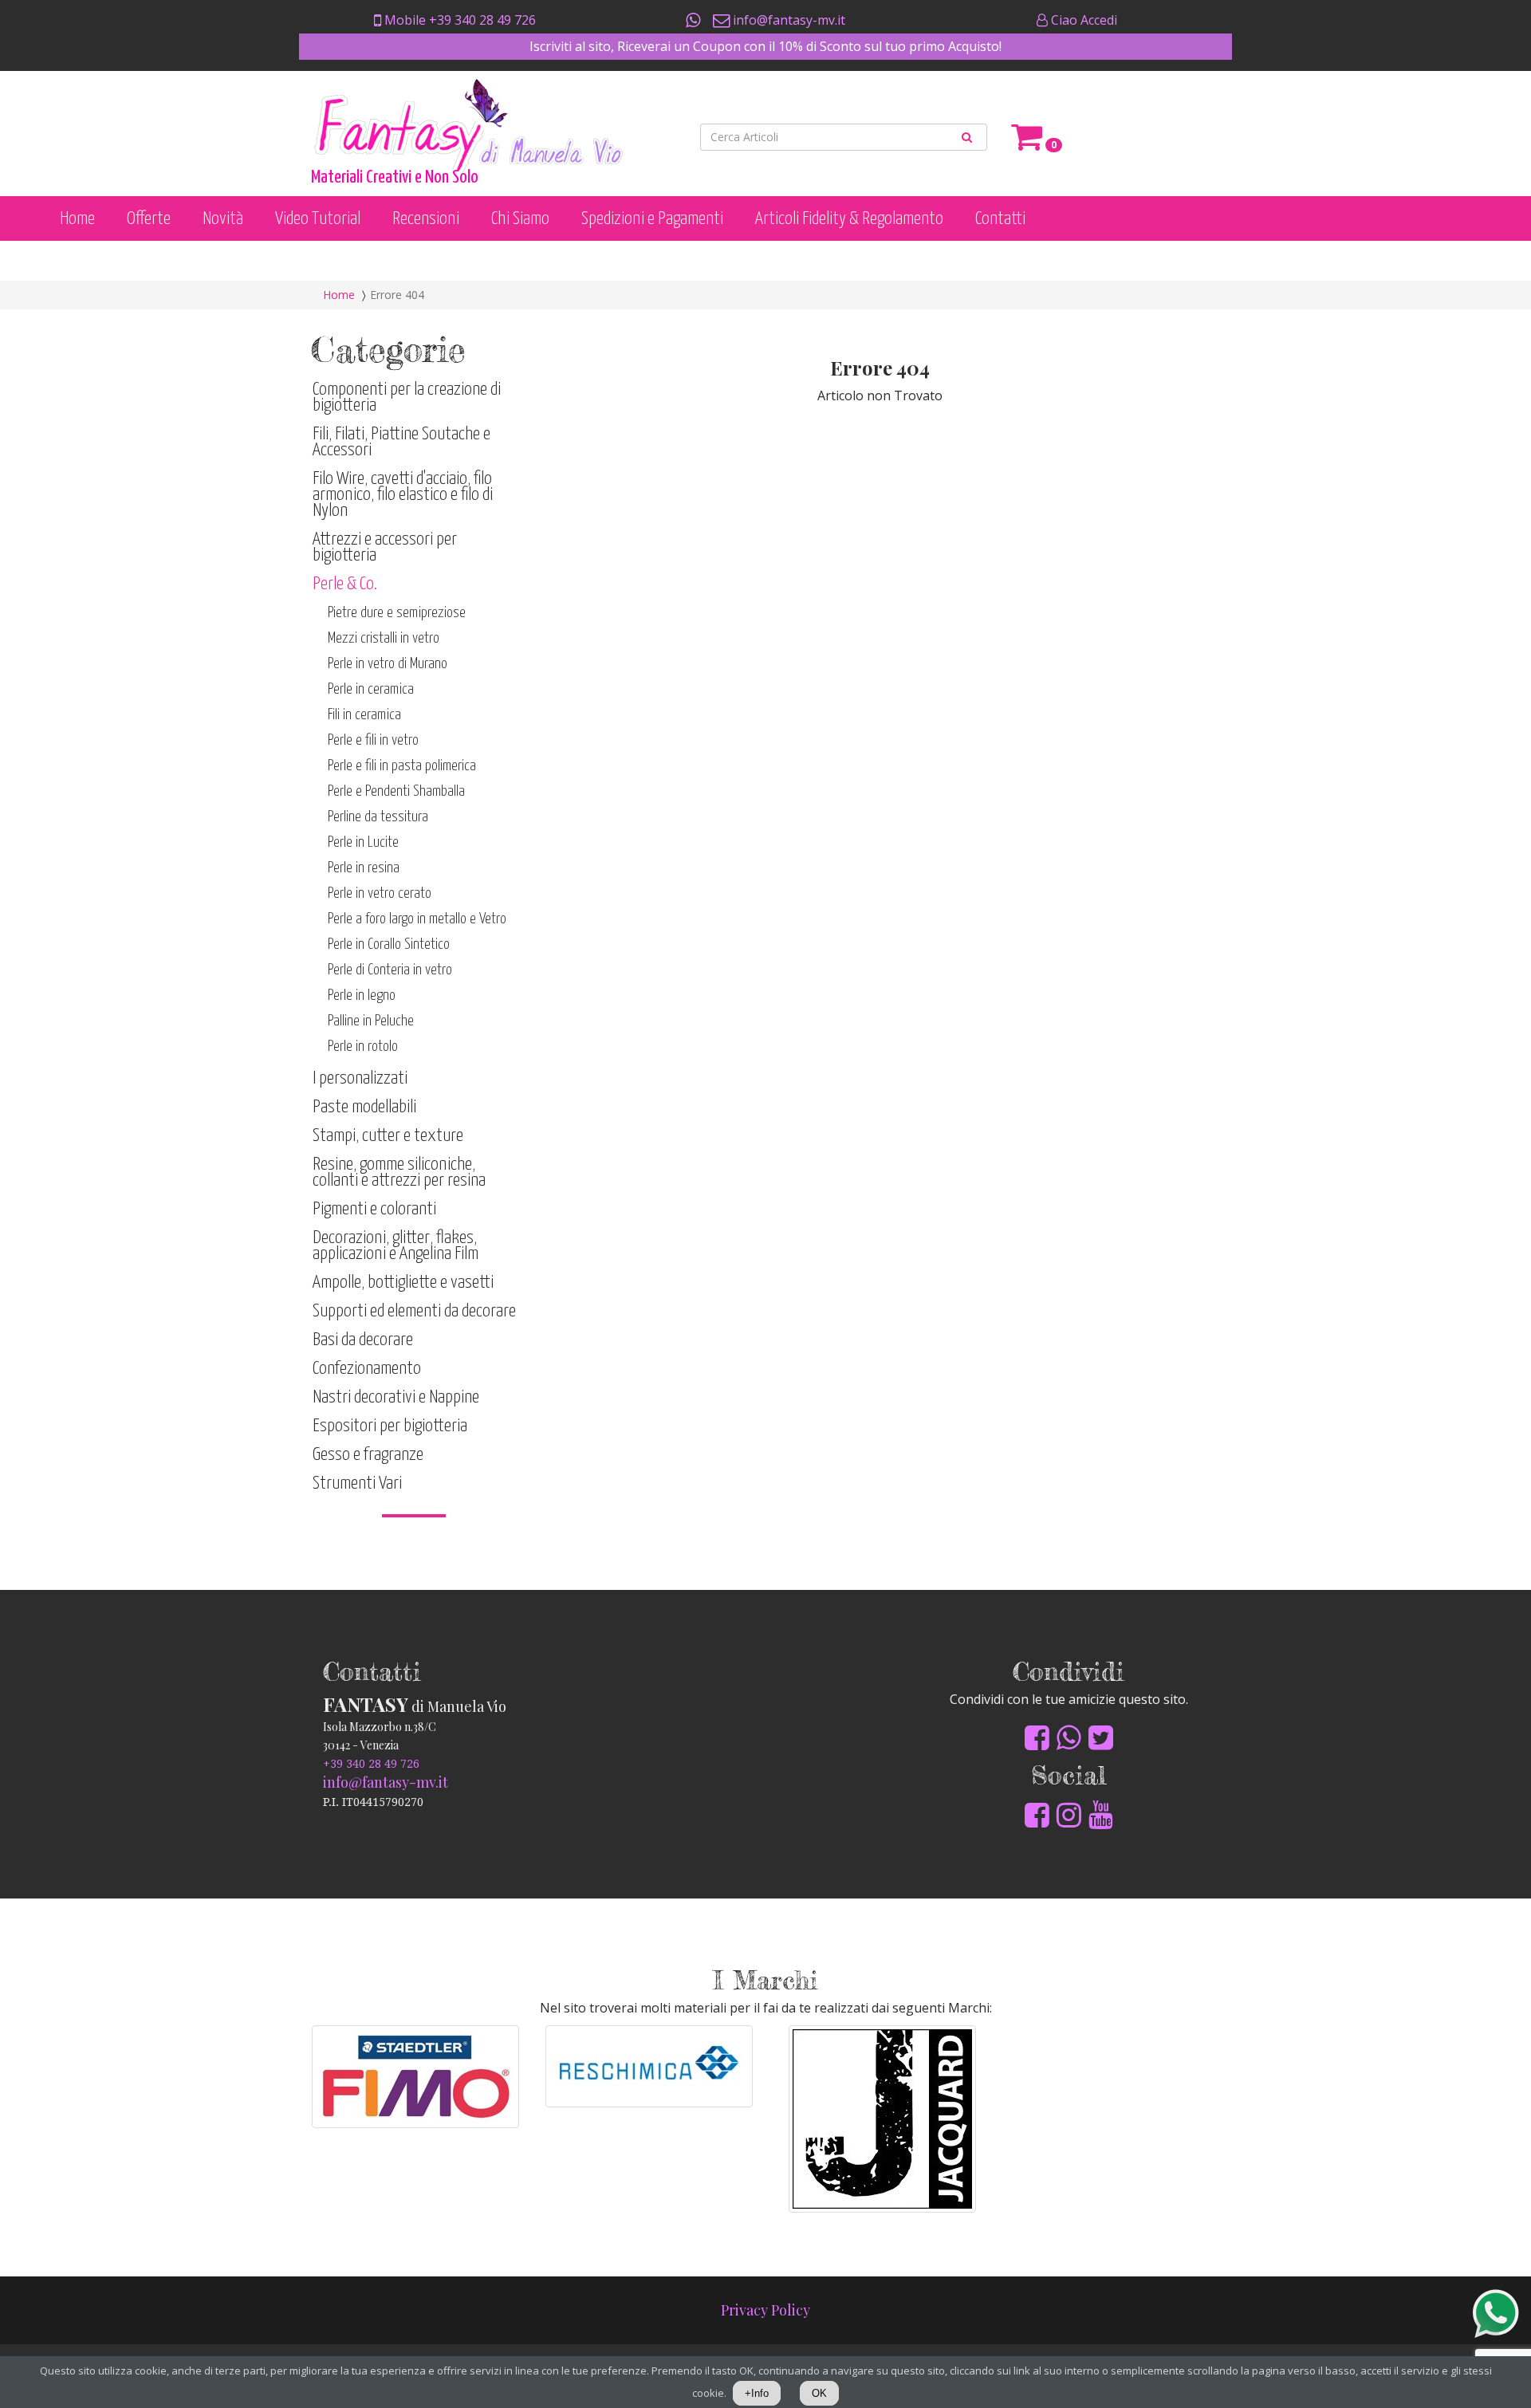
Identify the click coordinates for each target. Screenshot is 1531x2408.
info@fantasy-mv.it (787, 20)
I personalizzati (360, 1078)
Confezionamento (367, 1369)
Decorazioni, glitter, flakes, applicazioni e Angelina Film (396, 1246)
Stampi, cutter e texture (388, 1136)
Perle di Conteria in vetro (390, 970)
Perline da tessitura (378, 817)
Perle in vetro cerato (380, 893)
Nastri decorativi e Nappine (396, 1397)
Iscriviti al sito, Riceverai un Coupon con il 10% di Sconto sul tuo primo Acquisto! (765, 46)
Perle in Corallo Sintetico (389, 944)
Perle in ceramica (371, 689)
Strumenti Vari (357, 1483)
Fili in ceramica (364, 715)
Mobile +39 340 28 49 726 (459, 20)
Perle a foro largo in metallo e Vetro (417, 919)
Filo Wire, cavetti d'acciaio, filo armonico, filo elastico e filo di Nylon (403, 495)
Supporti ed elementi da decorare (414, 1311)
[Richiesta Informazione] (695, 20)
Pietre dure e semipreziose (397, 613)
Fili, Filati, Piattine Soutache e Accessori (401, 442)
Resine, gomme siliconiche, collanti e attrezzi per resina (399, 1173)
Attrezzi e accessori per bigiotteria (385, 547)
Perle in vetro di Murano (388, 664)
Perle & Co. (345, 584)
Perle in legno (362, 995)
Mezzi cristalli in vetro (384, 638)
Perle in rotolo (363, 1047)
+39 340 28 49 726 (371, 1764)
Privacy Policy (765, 2310)
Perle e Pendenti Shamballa (396, 791)
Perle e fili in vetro (373, 740)
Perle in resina (364, 868)
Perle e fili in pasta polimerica (402, 766)
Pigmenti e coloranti (374, 1209)
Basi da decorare (363, 1340)
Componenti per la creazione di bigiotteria (407, 397)
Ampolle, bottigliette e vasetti (403, 1283)
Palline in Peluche (371, 1021)
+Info (757, 2393)
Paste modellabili (364, 1107)
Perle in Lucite (363, 842)
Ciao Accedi (1082, 20)
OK (819, 2393)
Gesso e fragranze (368, 1455)
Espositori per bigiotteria (390, 1426)
